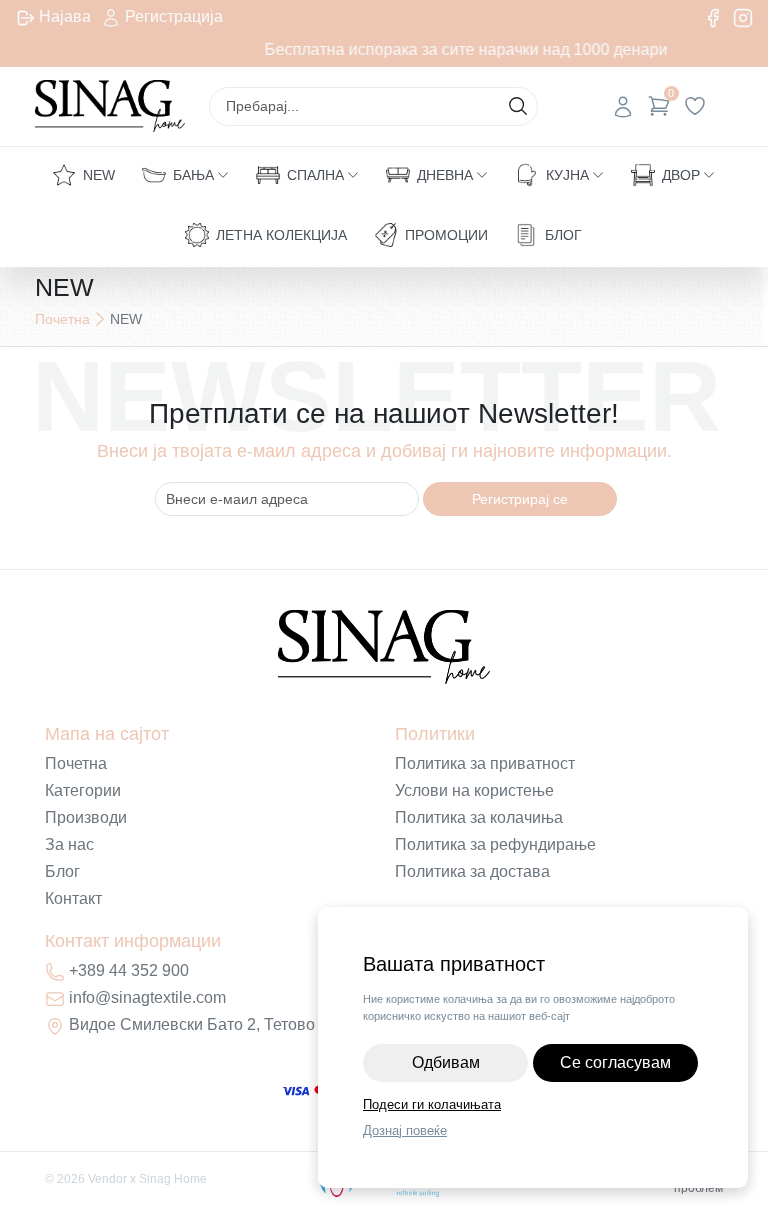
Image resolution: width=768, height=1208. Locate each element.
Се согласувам (615, 1062)
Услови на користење (474, 790)
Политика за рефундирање (495, 844)
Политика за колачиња (479, 817)
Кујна (567, 175)
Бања (193, 175)
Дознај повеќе (405, 1130)
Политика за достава (472, 871)
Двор (681, 175)
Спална (315, 175)
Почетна (62, 319)
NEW (99, 175)
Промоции (446, 235)
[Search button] (518, 106)
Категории (83, 790)
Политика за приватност (485, 763)
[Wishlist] (695, 106)
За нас (69, 844)
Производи (86, 817)
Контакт (73, 898)
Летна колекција (281, 235)
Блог (563, 235)
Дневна (445, 175)
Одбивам (446, 1062)
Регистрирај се (520, 499)
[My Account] (623, 106)
